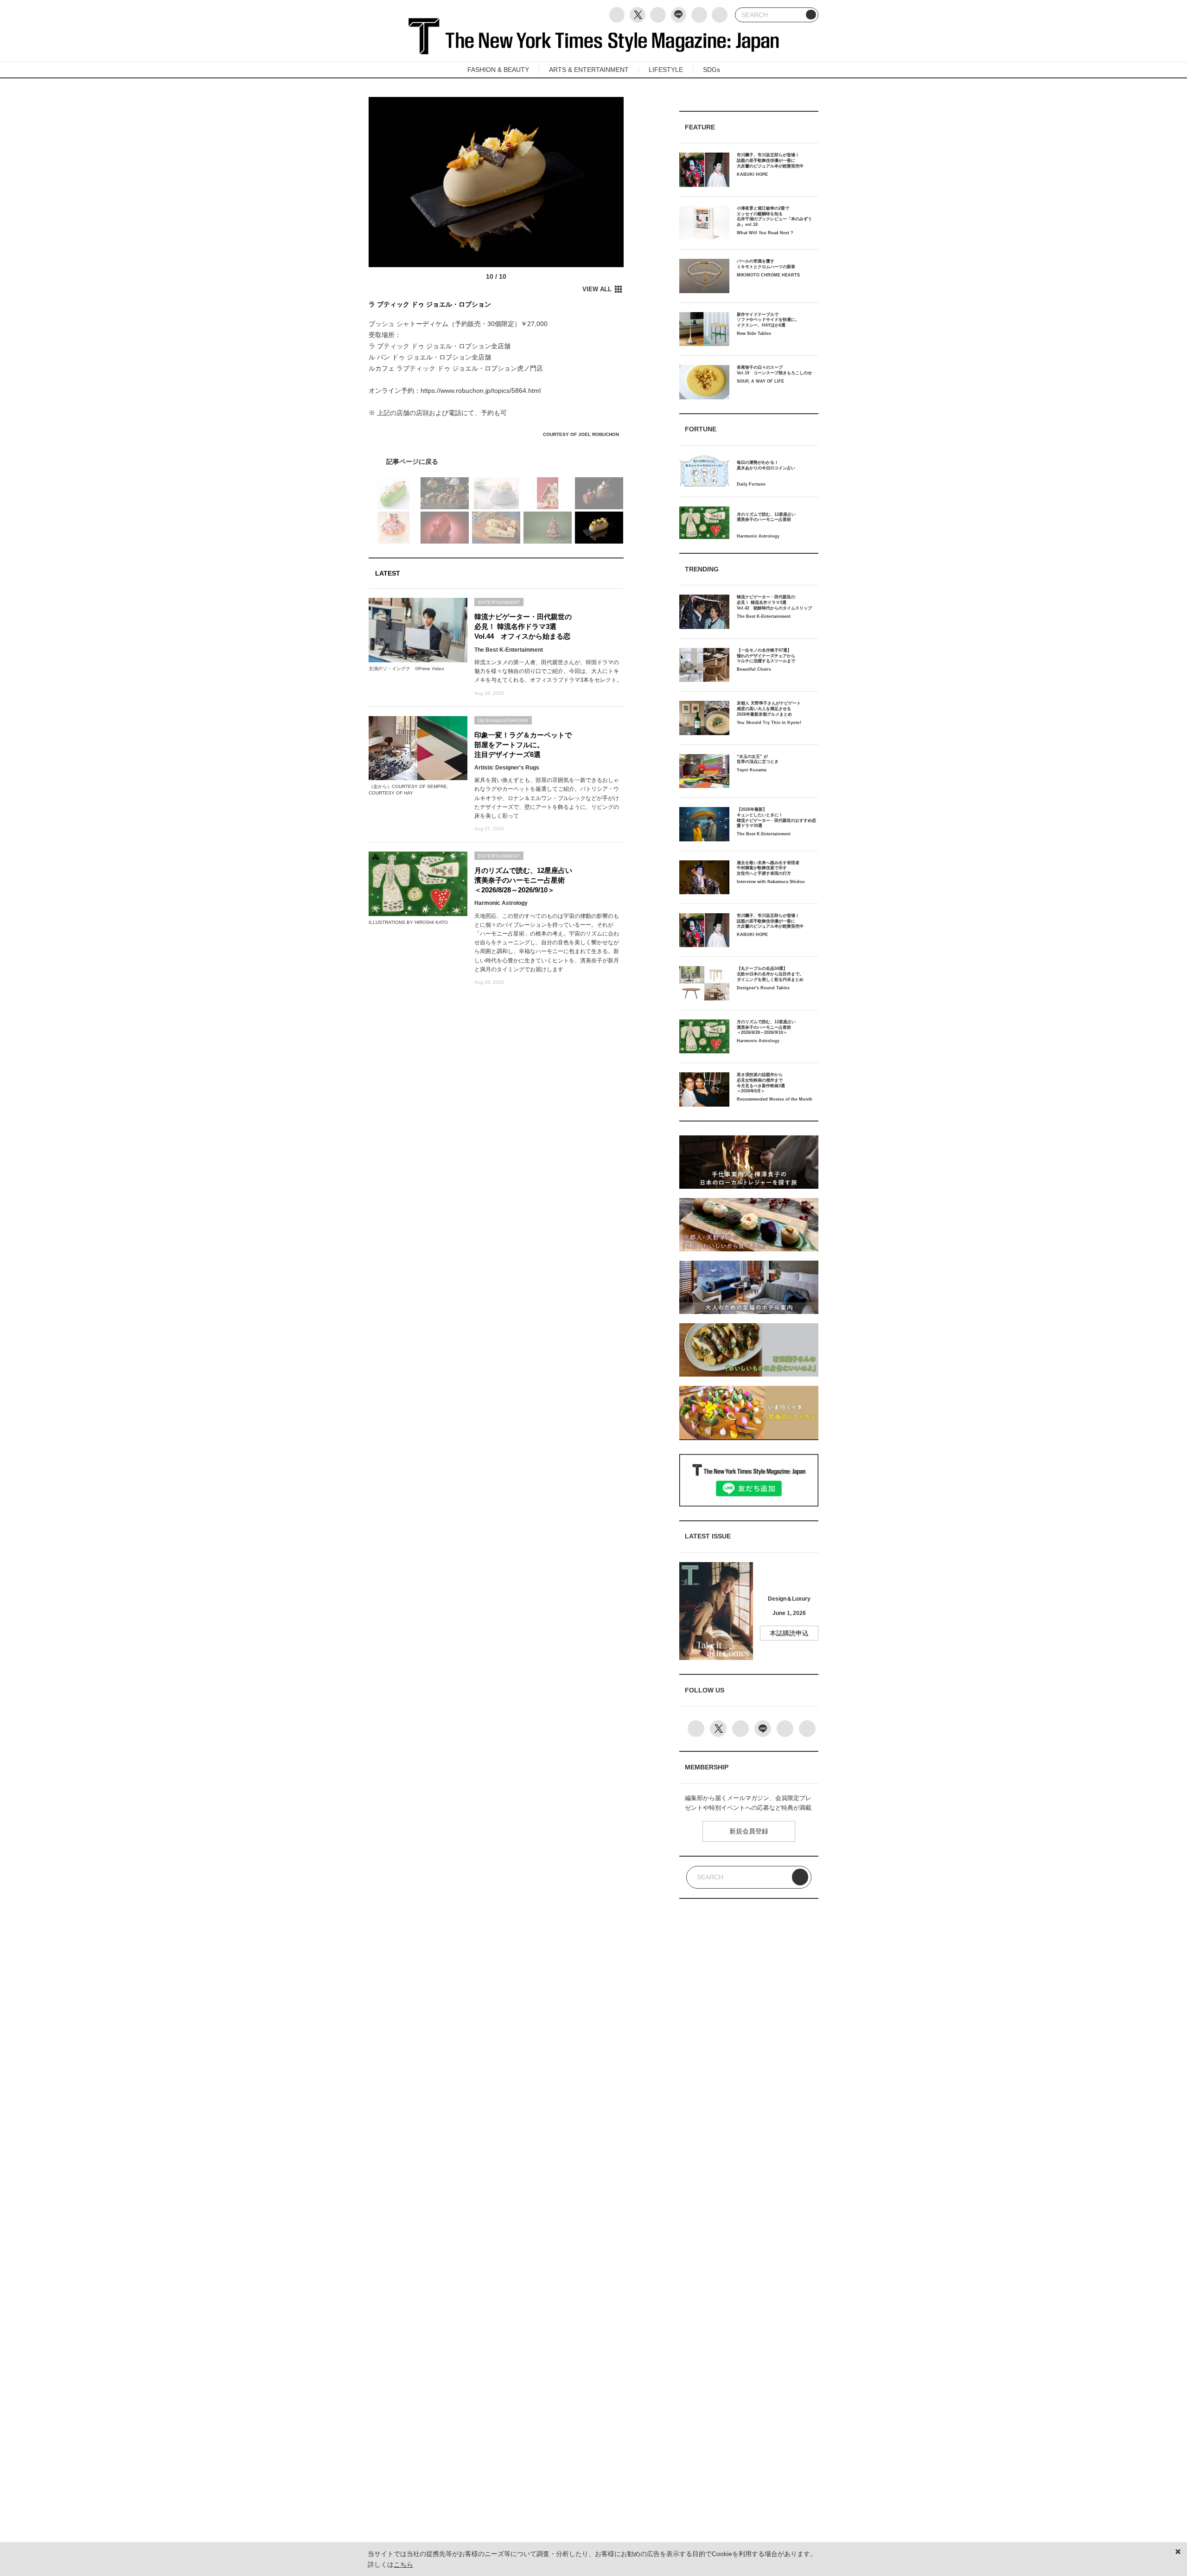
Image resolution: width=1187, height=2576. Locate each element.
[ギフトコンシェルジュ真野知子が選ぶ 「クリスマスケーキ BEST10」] (496, 461)
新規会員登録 (749, 1831)
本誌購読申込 (789, 1633)
